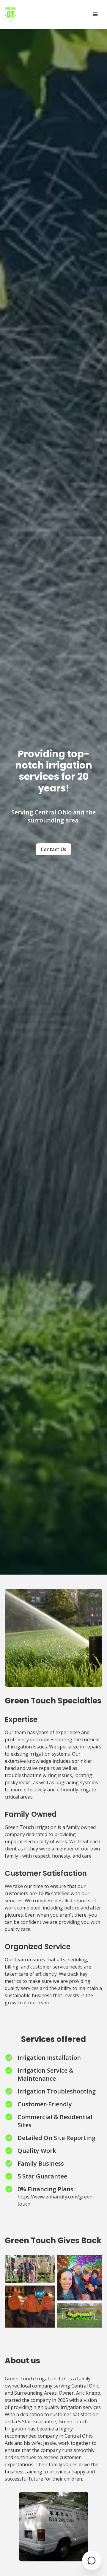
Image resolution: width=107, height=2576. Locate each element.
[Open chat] (92, 2560)
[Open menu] (95, 14)
